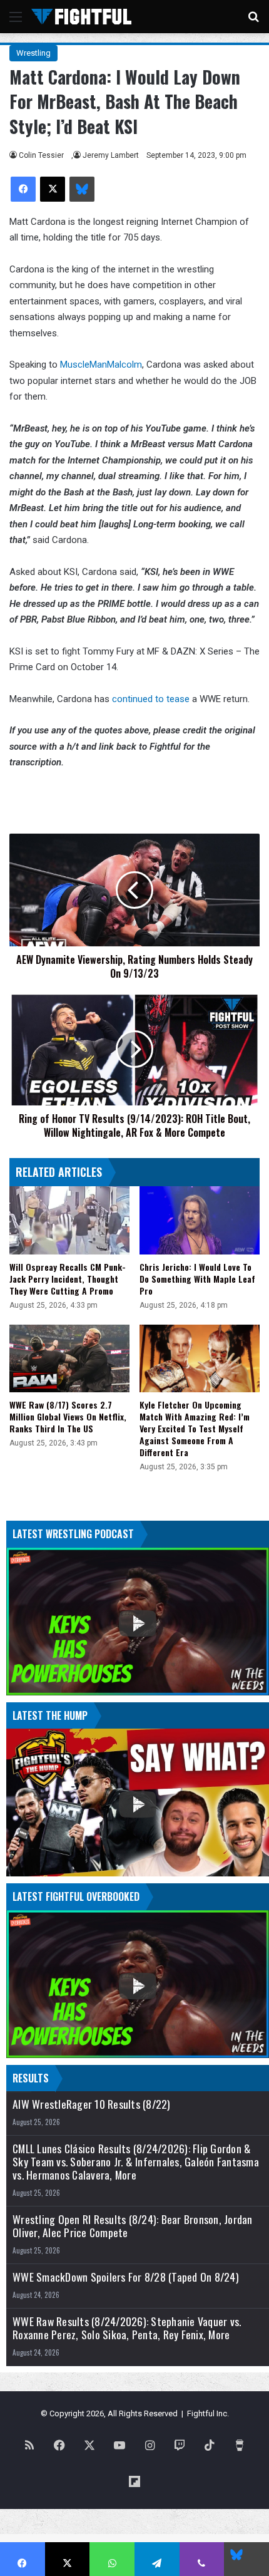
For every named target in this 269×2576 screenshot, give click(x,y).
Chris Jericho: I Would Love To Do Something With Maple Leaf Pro (197, 1279)
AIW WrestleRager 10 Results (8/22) (92, 2104)
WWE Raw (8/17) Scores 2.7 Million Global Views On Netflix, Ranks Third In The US (68, 1416)
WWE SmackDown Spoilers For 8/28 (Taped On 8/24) (126, 2277)
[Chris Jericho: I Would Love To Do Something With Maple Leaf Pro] (200, 1220)
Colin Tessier (41, 155)
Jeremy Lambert (111, 155)
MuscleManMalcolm (101, 365)
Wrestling (33, 53)
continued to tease (151, 699)
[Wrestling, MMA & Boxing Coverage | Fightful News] (81, 17)
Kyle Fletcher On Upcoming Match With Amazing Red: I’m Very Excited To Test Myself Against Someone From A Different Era (195, 1428)
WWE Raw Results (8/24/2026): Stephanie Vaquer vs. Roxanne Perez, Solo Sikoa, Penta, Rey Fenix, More (127, 2328)
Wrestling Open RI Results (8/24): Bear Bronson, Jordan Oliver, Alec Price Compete (133, 2226)
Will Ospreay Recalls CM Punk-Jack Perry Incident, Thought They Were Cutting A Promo (68, 1279)
